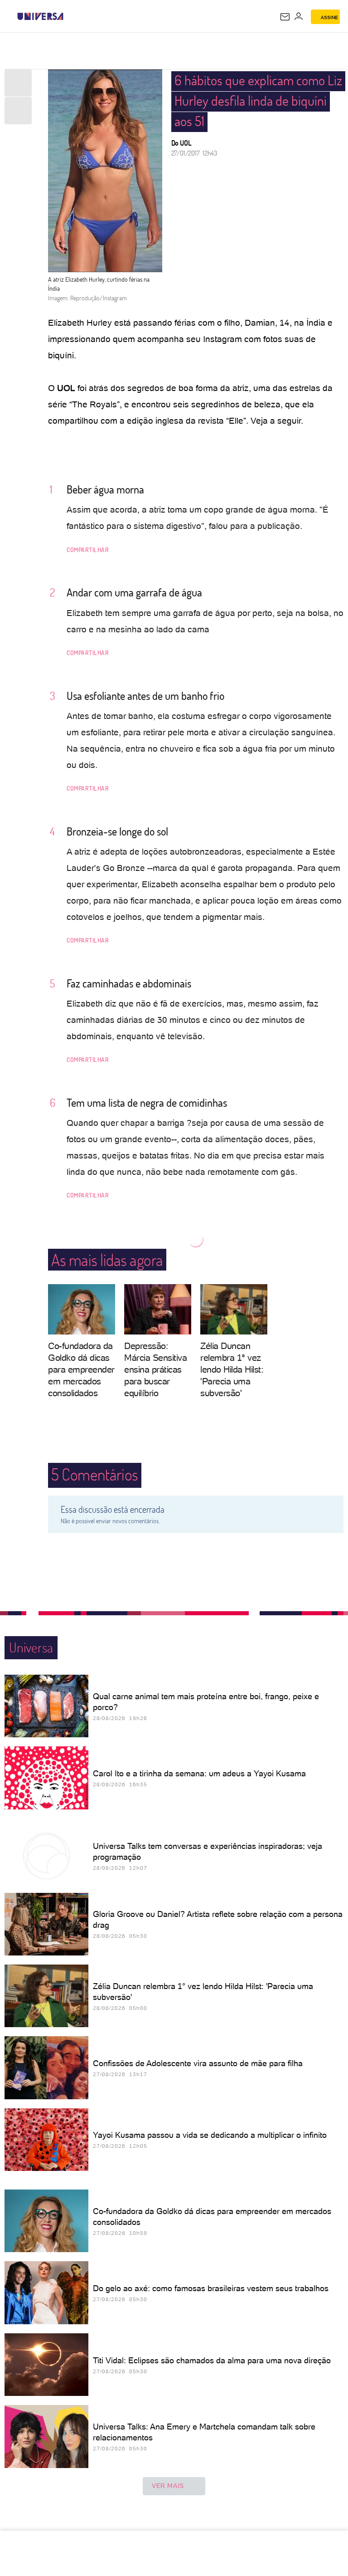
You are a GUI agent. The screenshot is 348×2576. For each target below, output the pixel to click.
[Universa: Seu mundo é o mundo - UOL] (40, 16)
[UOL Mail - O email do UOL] (285, 17)
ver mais (168, 2486)
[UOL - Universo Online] (69, 16)
